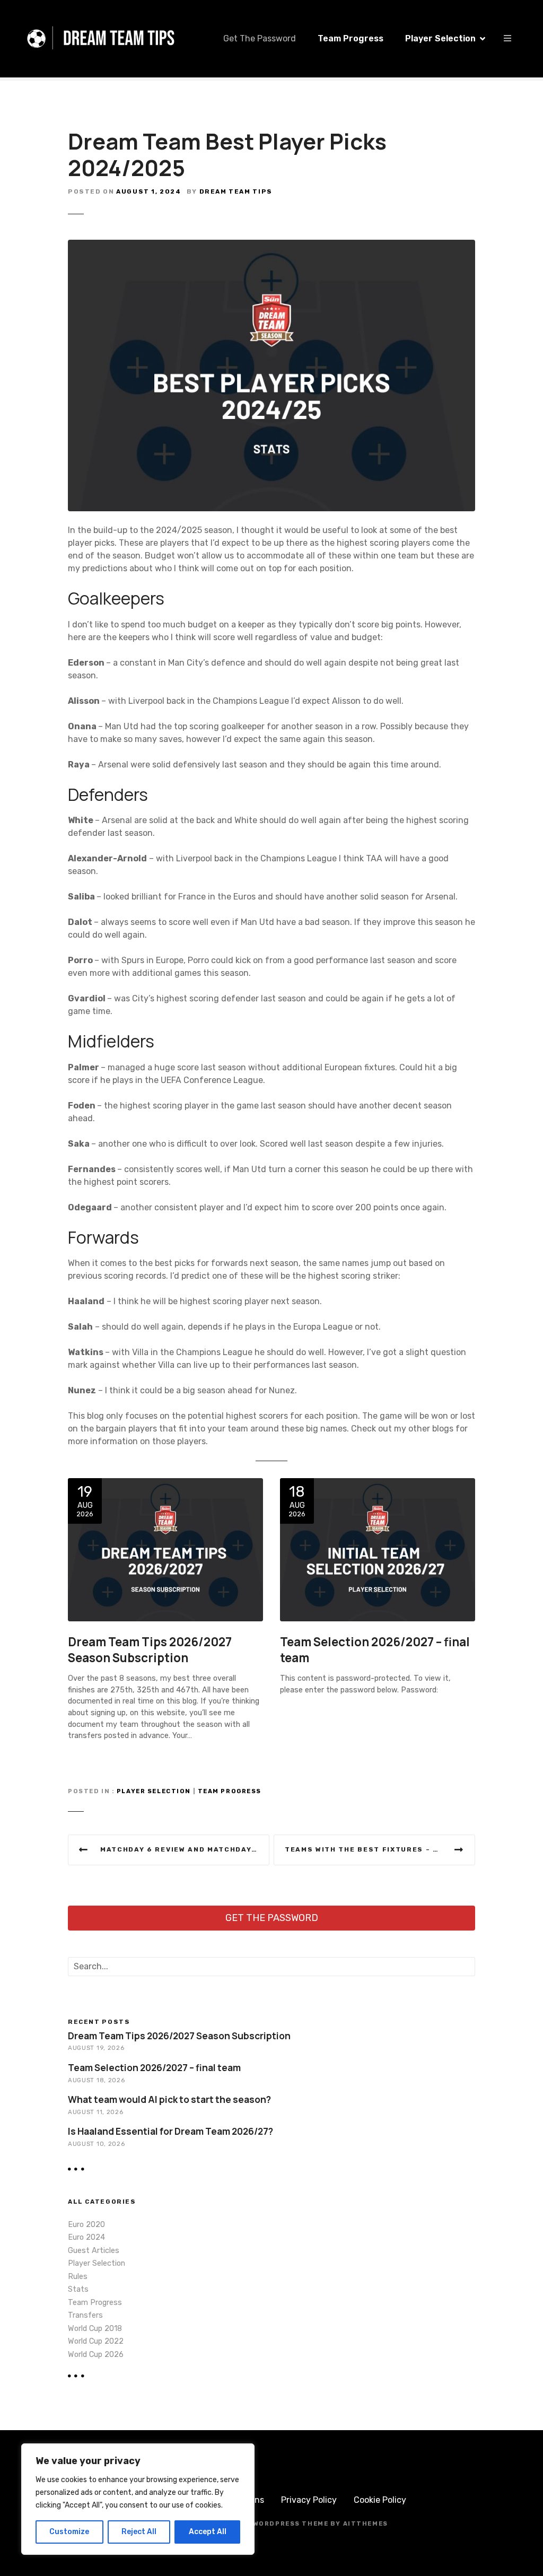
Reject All (139, 2532)
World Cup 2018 (95, 2329)
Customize (69, 2532)
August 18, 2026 (96, 2080)
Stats (78, 2289)
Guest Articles (94, 2251)
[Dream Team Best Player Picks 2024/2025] (271, 246)
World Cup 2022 (96, 2341)
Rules (78, 2277)
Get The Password (260, 38)
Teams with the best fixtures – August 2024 (380, 1849)
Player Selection (440, 38)
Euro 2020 (86, 2225)
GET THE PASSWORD (272, 1918)
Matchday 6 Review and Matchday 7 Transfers (185, 1849)
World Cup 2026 (96, 2355)
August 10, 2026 (96, 2144)
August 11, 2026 (95, 2112)
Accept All (208, 2532)
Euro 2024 (86, 2237)
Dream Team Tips (236, 191)
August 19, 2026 (96, 2048)
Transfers (85, 2315)
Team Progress (351, 38)
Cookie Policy (380, 2500)
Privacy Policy (309, 2500)
